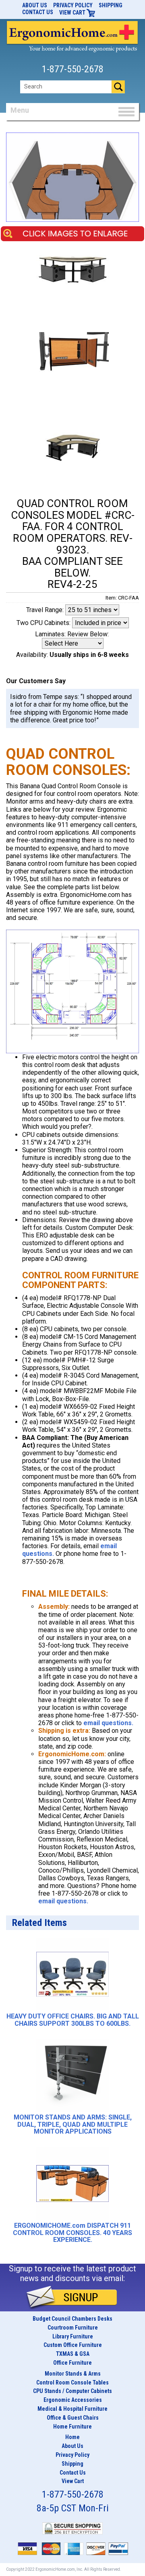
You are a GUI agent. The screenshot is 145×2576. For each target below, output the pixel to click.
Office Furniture (72, 2363)
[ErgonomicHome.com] (72, 35)
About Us (35, 5)
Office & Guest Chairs (73, 2418)
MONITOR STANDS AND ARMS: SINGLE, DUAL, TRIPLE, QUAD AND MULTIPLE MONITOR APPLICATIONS (73, 2125)
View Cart (73, 13)
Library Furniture (73, 2336)
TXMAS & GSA (73, 2354)
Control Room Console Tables (72, 2382)
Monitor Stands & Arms (73, 2374)
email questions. (108, 1723)
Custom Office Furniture (73, 2345)
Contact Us (38, 12)
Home (72, 2437)
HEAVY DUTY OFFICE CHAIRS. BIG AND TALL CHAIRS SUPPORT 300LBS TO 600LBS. (73, 2020)
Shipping (111, 5)
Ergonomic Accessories (73, 2400)
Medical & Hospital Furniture (72, 2409)
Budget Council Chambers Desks (72, 2319)
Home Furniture (72, 2427)
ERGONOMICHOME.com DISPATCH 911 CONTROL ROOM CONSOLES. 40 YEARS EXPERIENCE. (72, 2233)
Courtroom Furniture (73, 2328)
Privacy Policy (73, 5)
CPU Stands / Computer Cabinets (72, 2391)
